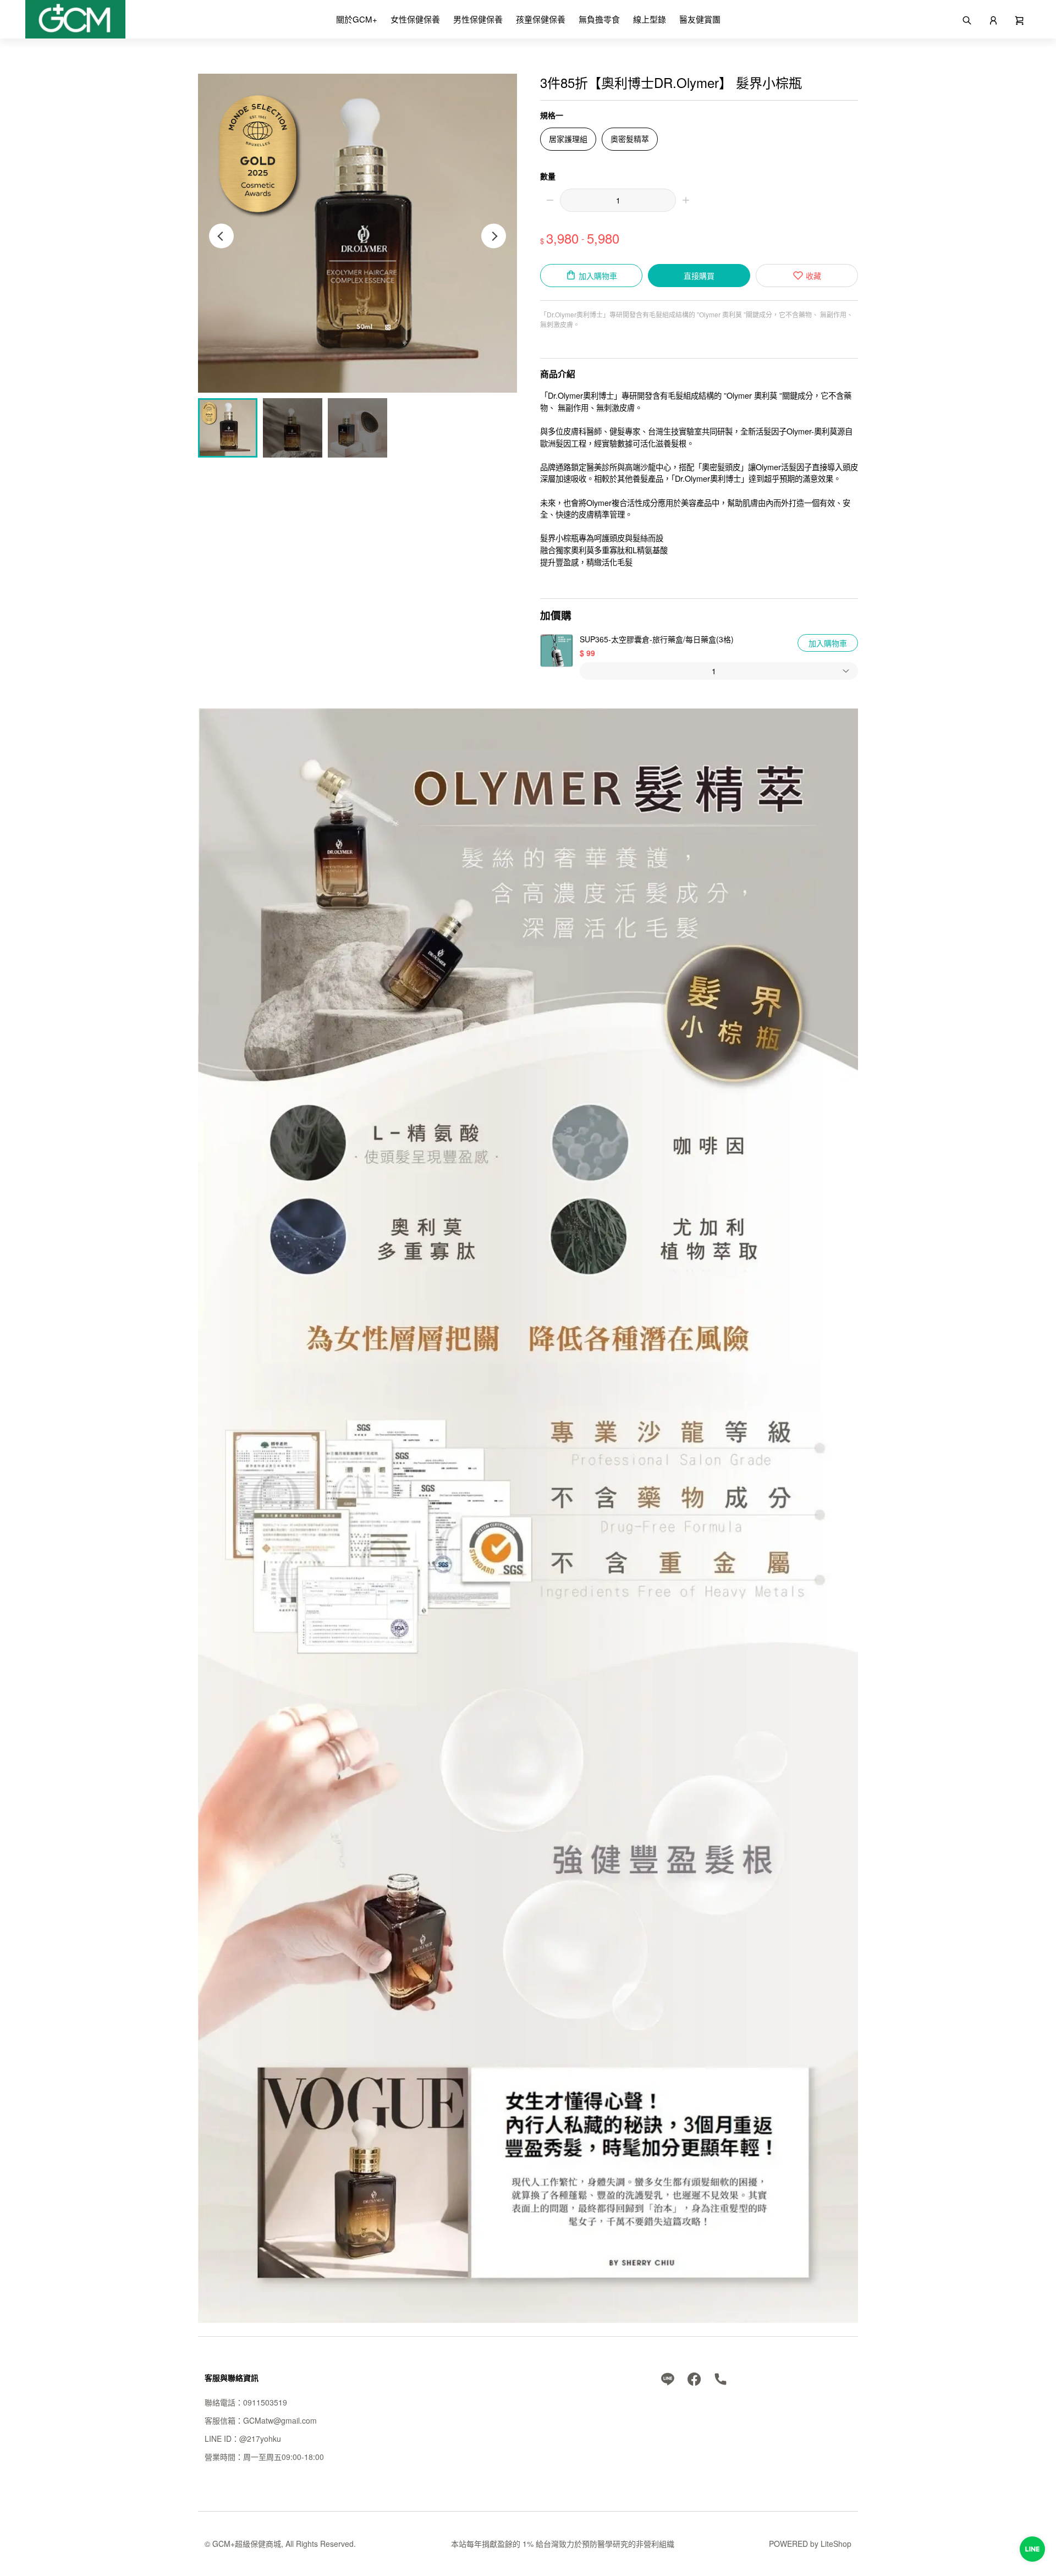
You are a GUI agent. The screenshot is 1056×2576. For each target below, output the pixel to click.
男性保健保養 (478, 19)
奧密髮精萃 (630, 139)
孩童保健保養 (541, 19)
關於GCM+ (357, 19)
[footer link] (668, 2377)
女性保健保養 (415, 19)
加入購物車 (828, 643)
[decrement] (550, 200)
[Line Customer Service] (1032, 2549)
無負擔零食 (599, 19)
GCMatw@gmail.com (280, 2420)
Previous (221, 236)
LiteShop (836, 2544)
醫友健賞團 (700, 19)
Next (494, 236)
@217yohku (260, 2439)
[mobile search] (967, 19)
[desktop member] (993, 19)
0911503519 (265, 2402)
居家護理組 (568, 139)
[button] (1020, 19)
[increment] (686, 200)
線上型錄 (650, 19)
